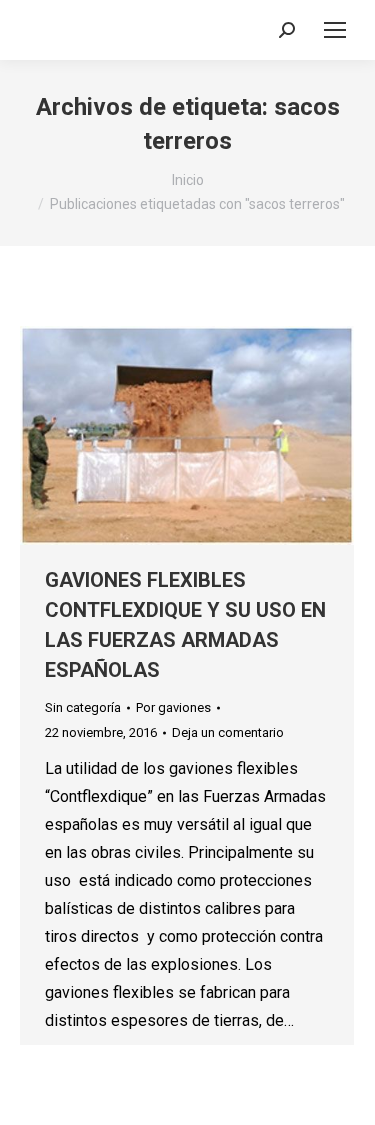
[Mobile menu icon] (335, 30)
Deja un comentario (228, 732)
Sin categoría (83, 707)
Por (173, 707)
